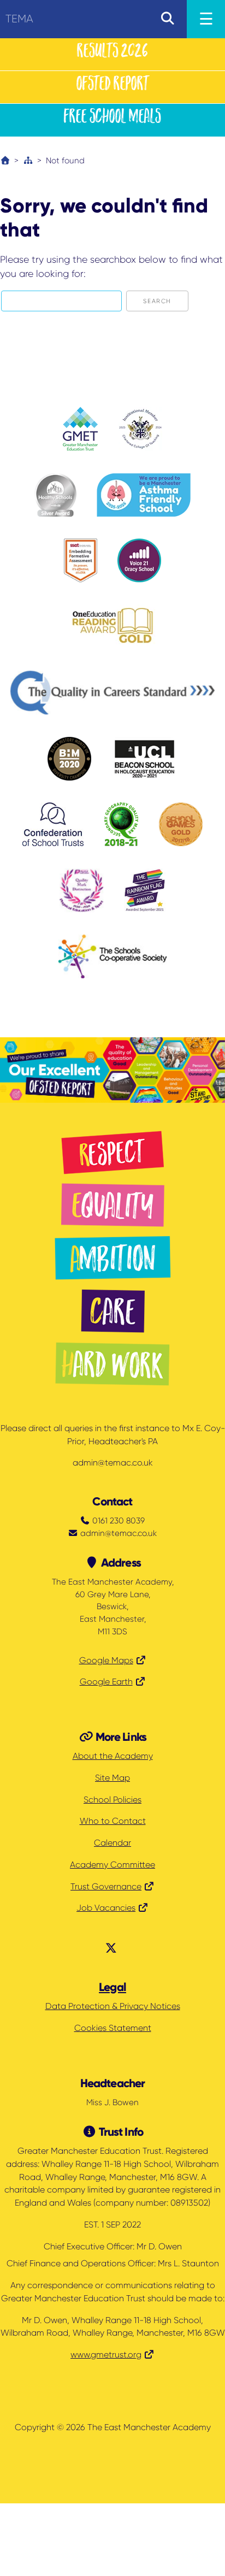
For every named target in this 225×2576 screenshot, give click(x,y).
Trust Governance (106, 1887)
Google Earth (106, 1682)
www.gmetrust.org (106, 2355)
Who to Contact (113, 1821)
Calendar (112, 1843)
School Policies (112, 1800)
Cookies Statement (113, 2028)
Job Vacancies (106, 1908)
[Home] (5, 161)
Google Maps (106, 1661)
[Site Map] (28, 161)
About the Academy (113, 1756)
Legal (112, 1987)
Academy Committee (112, 1865)
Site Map (112, 1778)
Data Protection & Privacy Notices (113, 2006)
